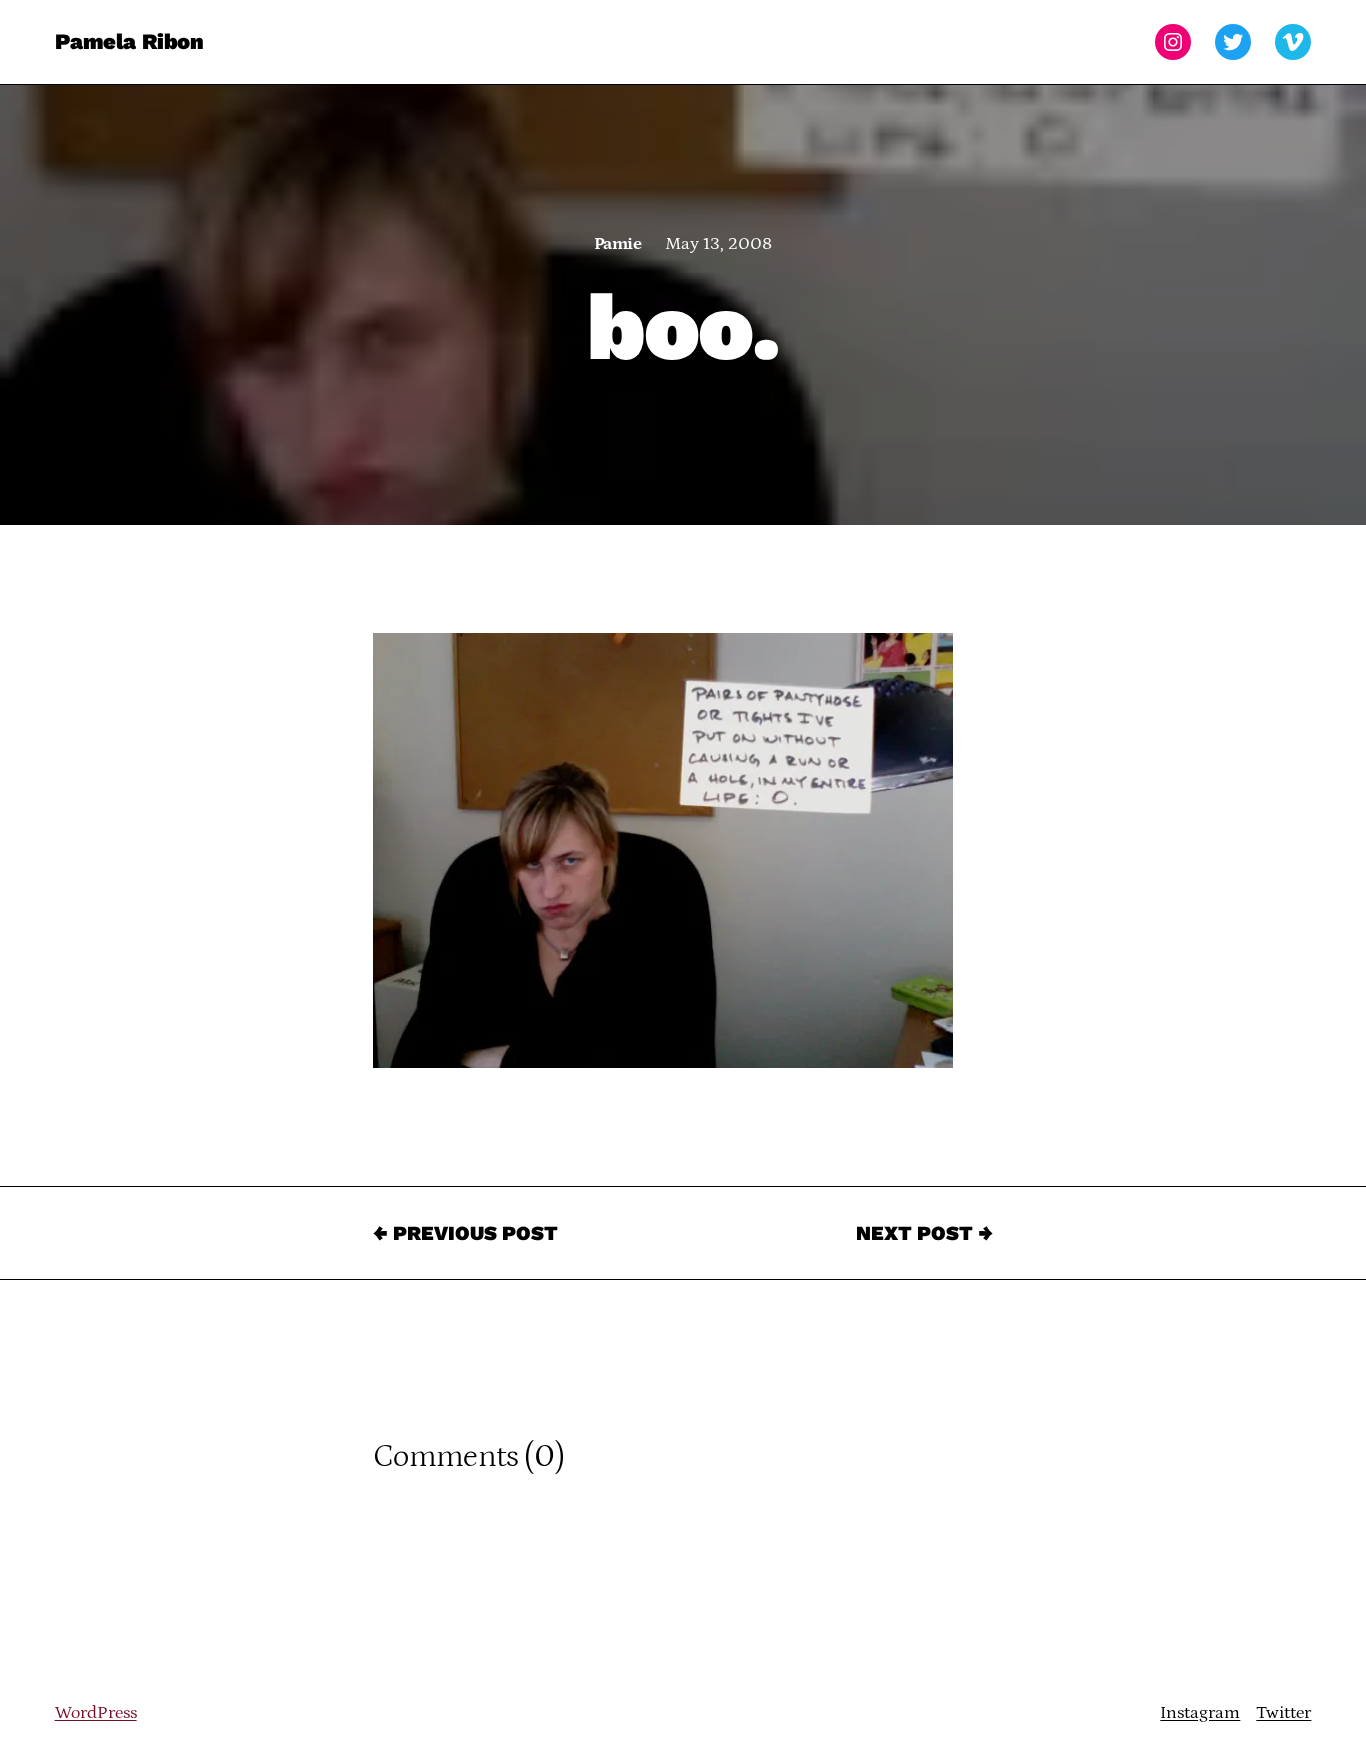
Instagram (1200, 1713)
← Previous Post (465, 1233)
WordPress (96, 1713)
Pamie (617, 244)
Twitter (1283, 1713)
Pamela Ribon (129, 41)
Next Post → (924, 1233)
